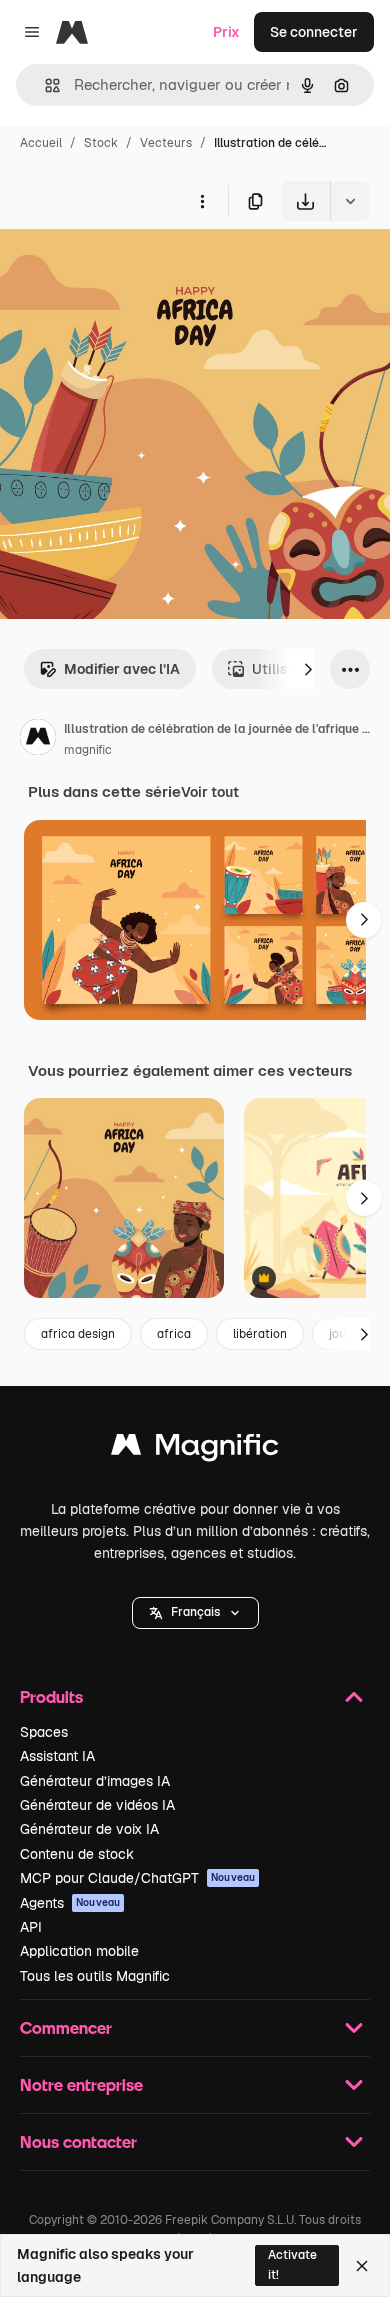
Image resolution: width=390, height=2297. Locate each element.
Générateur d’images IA (95, 1781)
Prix (226, 32)
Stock (101, 143)
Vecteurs (166, 143)
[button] (195, 1613)
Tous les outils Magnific (95, 1976)
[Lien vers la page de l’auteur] (38, 740)
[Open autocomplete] (44, 85)
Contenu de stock (77, 1854)
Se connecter (314, 32)
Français (195, 1612)
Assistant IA (57, 1756)
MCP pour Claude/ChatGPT (137, 1878)
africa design (78, 1334)
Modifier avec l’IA (122, 669)
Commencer (66, 2027)
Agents (70, 1903)
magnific (88, 750)
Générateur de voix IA (89, 1829)
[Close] (362, 2266)
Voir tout (210, 792)
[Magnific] (195, 1449)
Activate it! (292, 2264)
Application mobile (79, 1951)
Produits (51, 1696)
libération (260, 1334)
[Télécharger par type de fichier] (350, 201)
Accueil (41, 143)
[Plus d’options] (202, 201)
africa (174, 1334)
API (31, 1927)
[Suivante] (308, 669)
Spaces (44, 1732)
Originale (132, 267)
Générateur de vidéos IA (97, 1805)
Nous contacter (78, 2141)
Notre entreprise (81, 2084)
